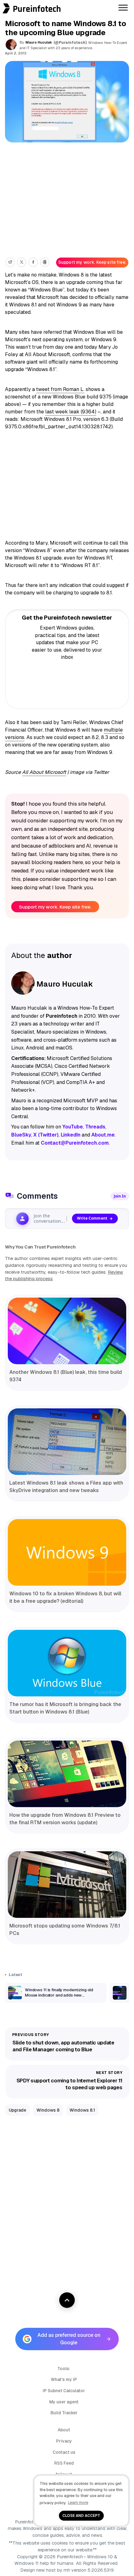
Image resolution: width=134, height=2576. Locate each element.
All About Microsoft (44, 772)
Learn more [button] (78, 2502)
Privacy (64, 2441)
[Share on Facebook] (33, 262)
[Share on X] (22, 262)
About (64, 2430)
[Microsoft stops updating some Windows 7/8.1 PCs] (67, 1885)
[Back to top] (67, 2300)
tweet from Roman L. (60, 389)
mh (67, 2570)
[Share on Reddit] (10, 262)
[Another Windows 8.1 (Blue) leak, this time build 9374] (67, 1331)
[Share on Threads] (45, 262)
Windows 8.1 (82, 2110)
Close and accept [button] (81, 2516)
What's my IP (64, 2379)
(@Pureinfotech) (71, 43)
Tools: (64, 2369)
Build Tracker (64, 2413)
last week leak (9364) (71, 412)
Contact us (64, 2452)
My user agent (64, 2402)
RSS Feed (64, 2463)
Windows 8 (48, 2110)
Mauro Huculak (39, 42)
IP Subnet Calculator (64, 2391)
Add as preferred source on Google (69, 2339)
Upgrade (17, 2110)
